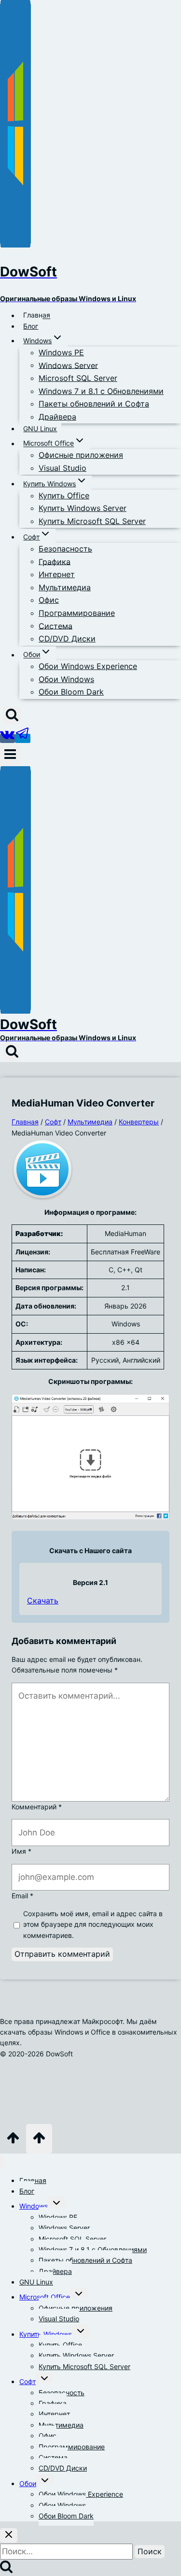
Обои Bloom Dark (71, 692)
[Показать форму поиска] (12, 716)
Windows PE (61, 352)
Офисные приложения (81, 455)
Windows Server (68, 365)
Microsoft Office (45, 2297)
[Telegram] (23, 738)
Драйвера (57, 417)
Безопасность (65, 549)
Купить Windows (46, 2334)
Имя (21, 1851)
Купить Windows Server (83, 508)
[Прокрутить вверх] (13, 2141)
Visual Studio (63, 468)
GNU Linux (40, 429)
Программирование (77, 613)
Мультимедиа (65, 587)
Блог (31, 326)
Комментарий (37, 1807)
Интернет (57, 574)
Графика (55, 561)
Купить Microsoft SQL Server (92, 521)
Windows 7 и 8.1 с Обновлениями (101, 391)
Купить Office (64, 495)
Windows (34, 2206)
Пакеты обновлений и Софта (94, 404)
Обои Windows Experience (88, 666)
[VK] (7, 738)
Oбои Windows (66, 679)
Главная (37, 315)
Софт (28, 2381)
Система (56, 626)
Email (22, 1896)
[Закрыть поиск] (9, 2535)
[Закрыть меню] (2, 2161)
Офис (49, 600)
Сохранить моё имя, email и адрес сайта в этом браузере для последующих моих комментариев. (93, 1924)
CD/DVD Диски (67, 639)
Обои (28, 2483)
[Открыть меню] (10, 755)
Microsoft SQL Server (78, 378)
